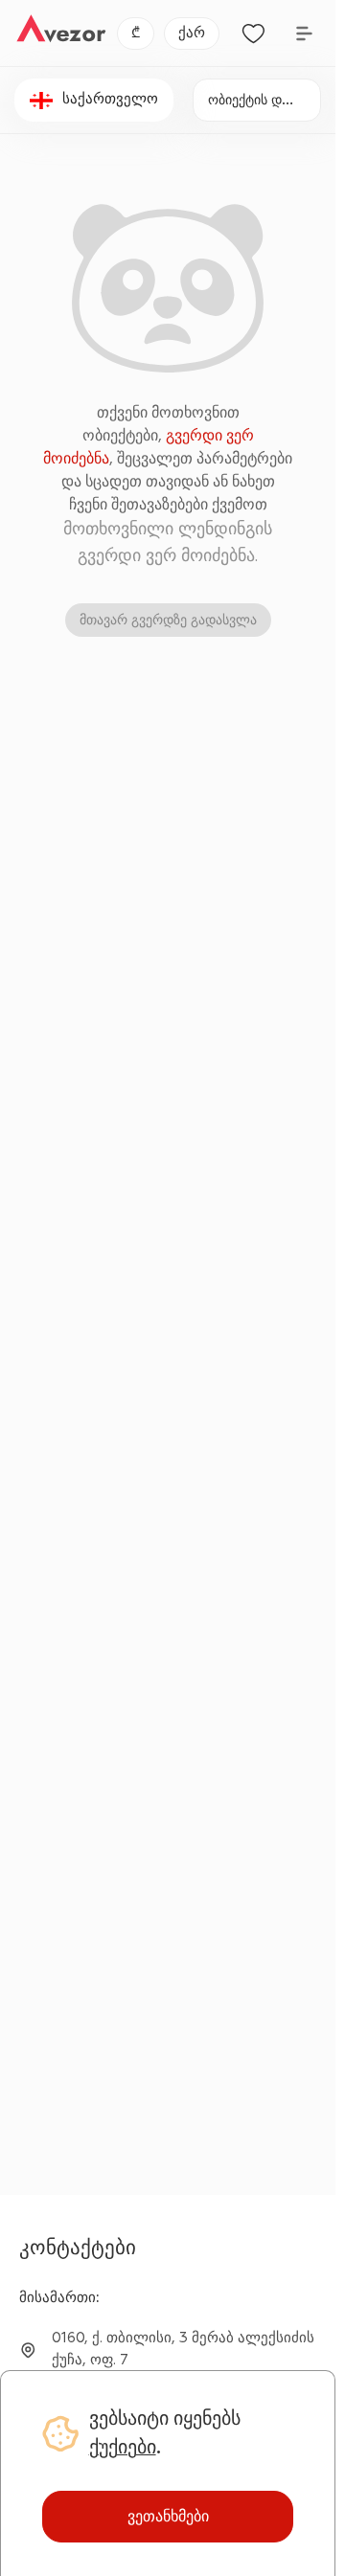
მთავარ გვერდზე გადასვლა (168, 620)
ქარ (192, 33)
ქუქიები (123, 2447)
